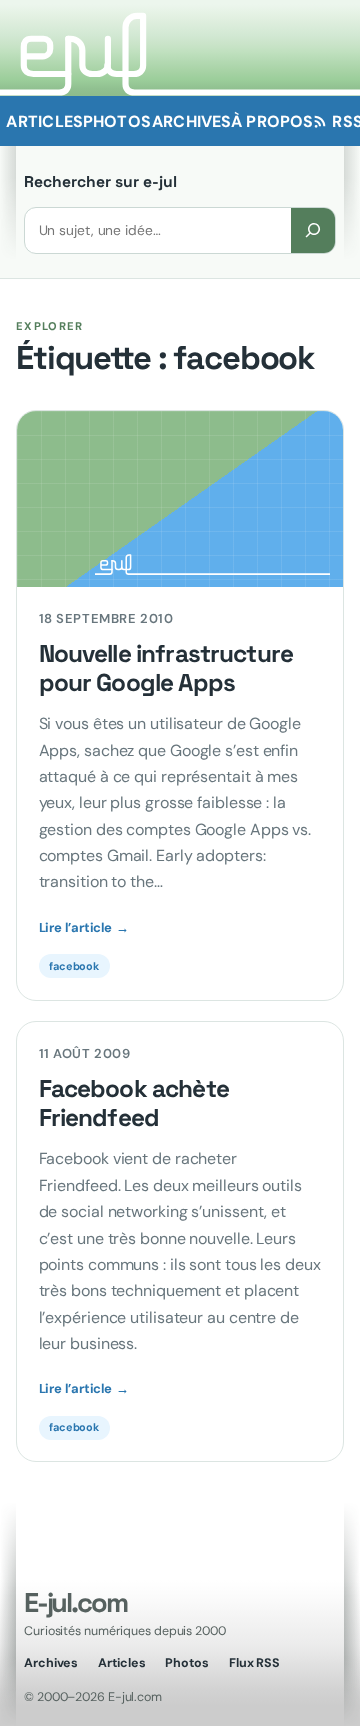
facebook (74, 966)
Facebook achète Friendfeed (134, 1104)
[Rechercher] (313, 230)
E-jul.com (75, 1602)
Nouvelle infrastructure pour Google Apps (166, 669)
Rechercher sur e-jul (100, 182)
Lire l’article (84, 928)
